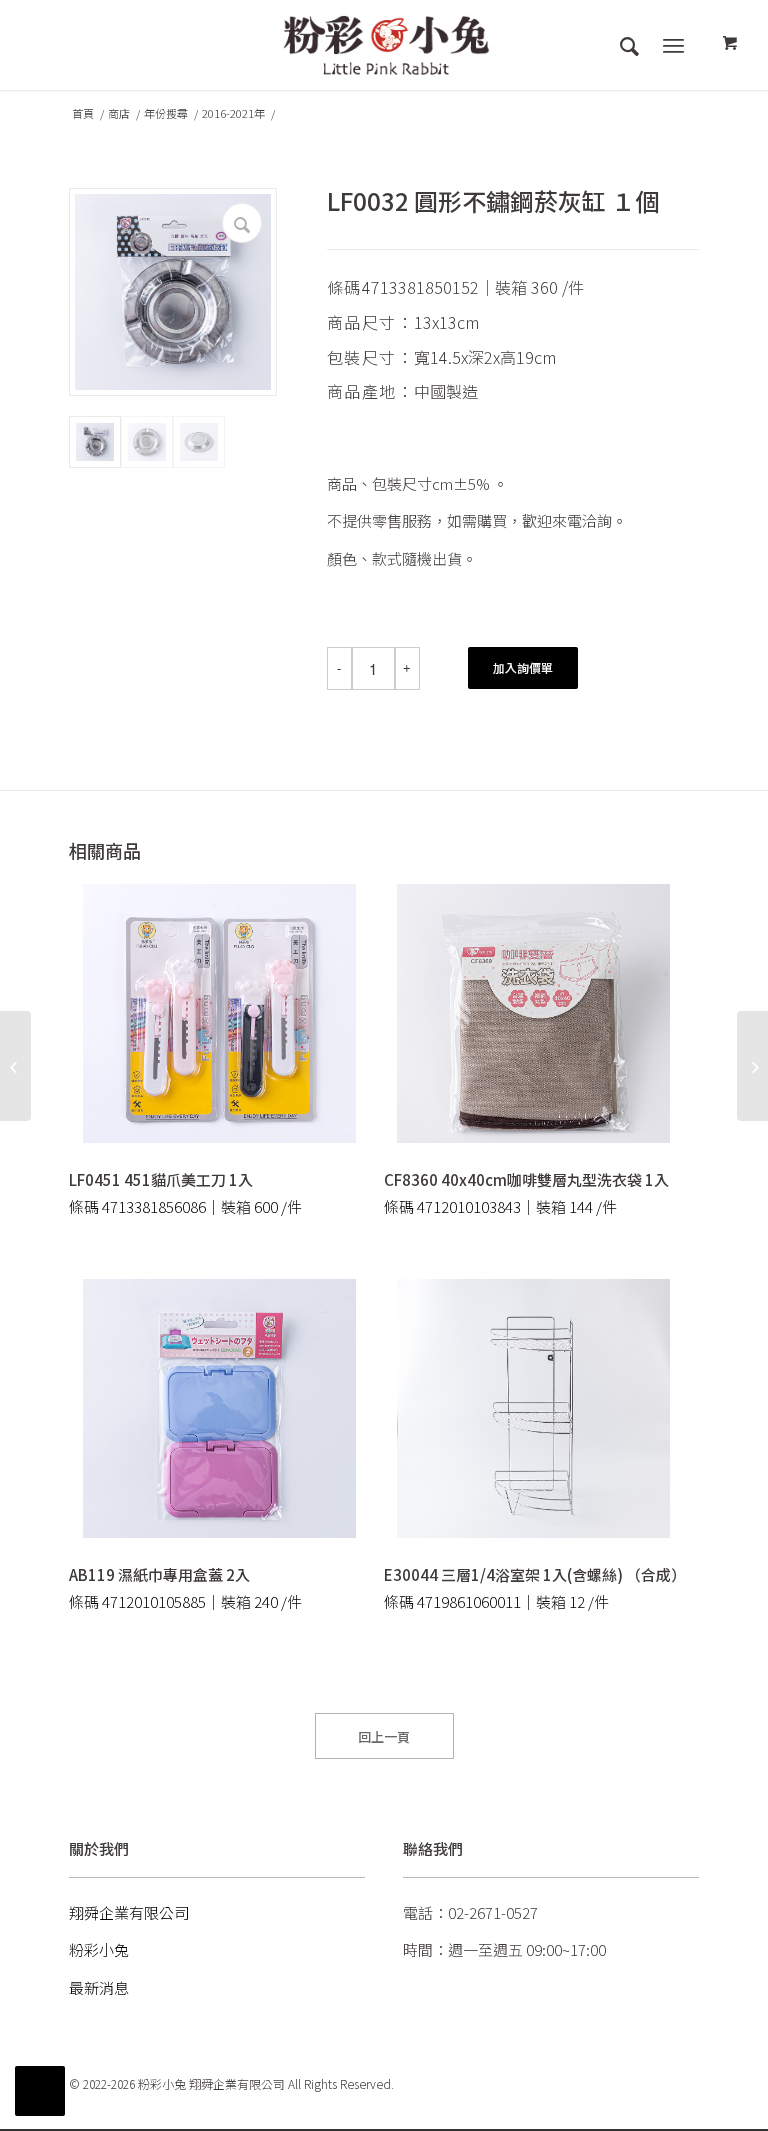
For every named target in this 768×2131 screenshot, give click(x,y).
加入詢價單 (523, 667)
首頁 (83, 113)
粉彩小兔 (99, 1949)
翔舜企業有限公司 (129, 1912)
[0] (730, 44)
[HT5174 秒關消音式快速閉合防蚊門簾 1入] (15, 1066)
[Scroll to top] (40, 2091)
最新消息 (99, 1987)
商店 (119, 113)
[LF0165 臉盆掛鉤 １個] (752, 1066)
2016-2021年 (233, 113)
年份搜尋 (166, 113)
